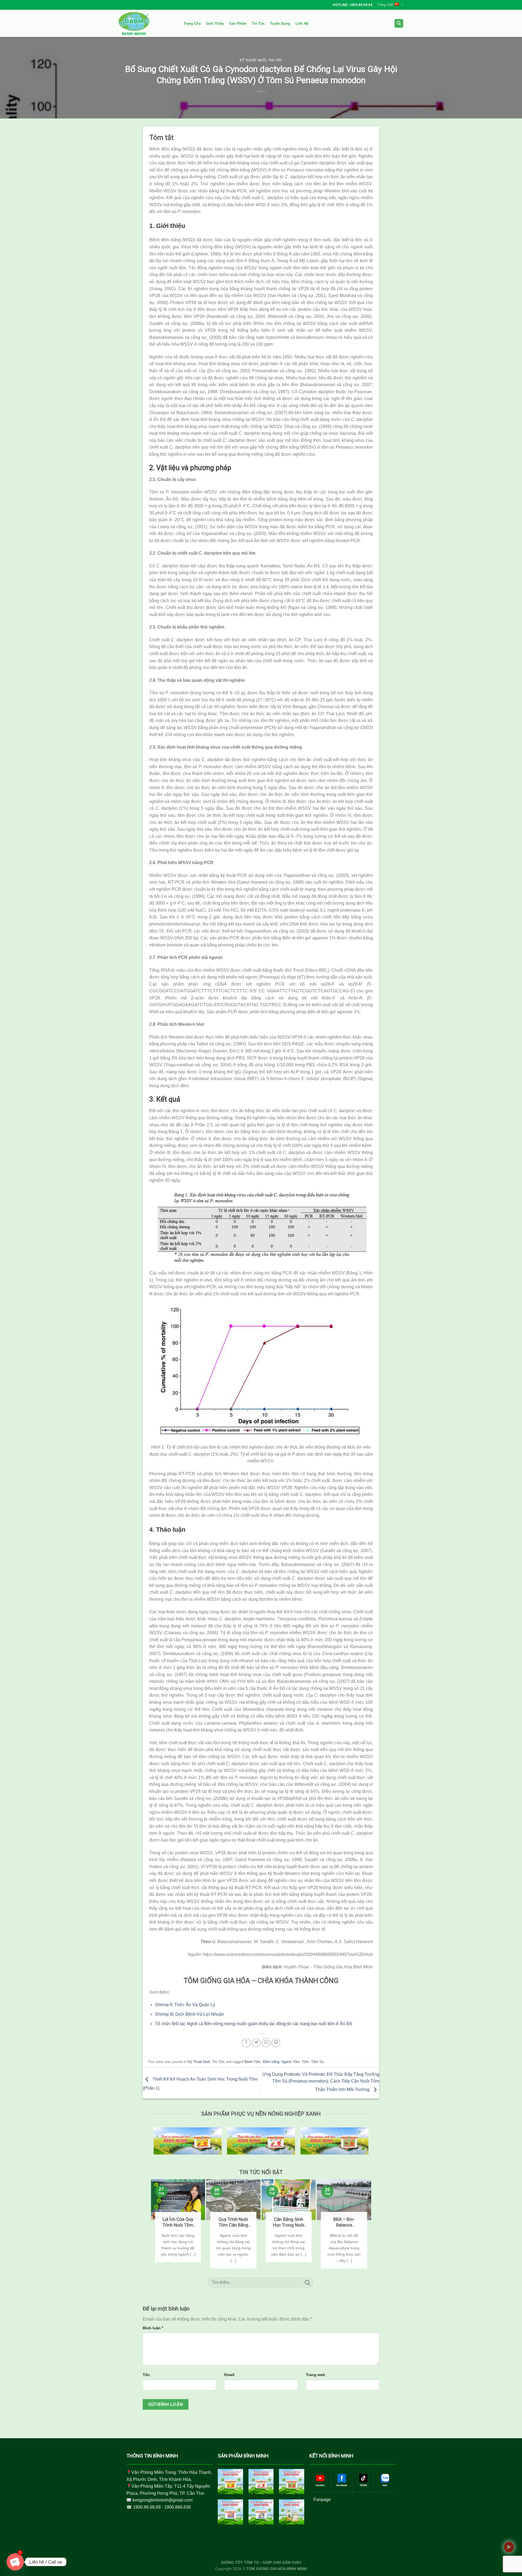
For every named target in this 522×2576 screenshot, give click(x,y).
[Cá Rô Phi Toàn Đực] (292, 2512)
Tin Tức (258, 24)
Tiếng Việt (385, 5)
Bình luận (153, 2328)
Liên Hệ (302, 24)
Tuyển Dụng (280, 24)
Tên (146, 2375)
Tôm (305, 2062)
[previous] (153, 2224)
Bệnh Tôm (253, 2062)
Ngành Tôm (290, 2062)
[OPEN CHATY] (15, 2562)
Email (229, 2375)
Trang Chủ (192, 24)
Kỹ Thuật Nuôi (253, 60)
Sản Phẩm (238, 24)
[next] (369, 2224)
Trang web (316, 2375)
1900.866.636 (178, 2507)
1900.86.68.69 (147, 2507)
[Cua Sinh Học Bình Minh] (292, 2482)
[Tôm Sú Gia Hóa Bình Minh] (230, 2482)
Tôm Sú (317, 2062)
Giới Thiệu (215, 24)
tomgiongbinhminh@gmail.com (162, 2500)
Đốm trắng (271, 2062)
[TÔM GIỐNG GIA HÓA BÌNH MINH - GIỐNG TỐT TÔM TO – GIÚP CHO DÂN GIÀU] (145, 23)
